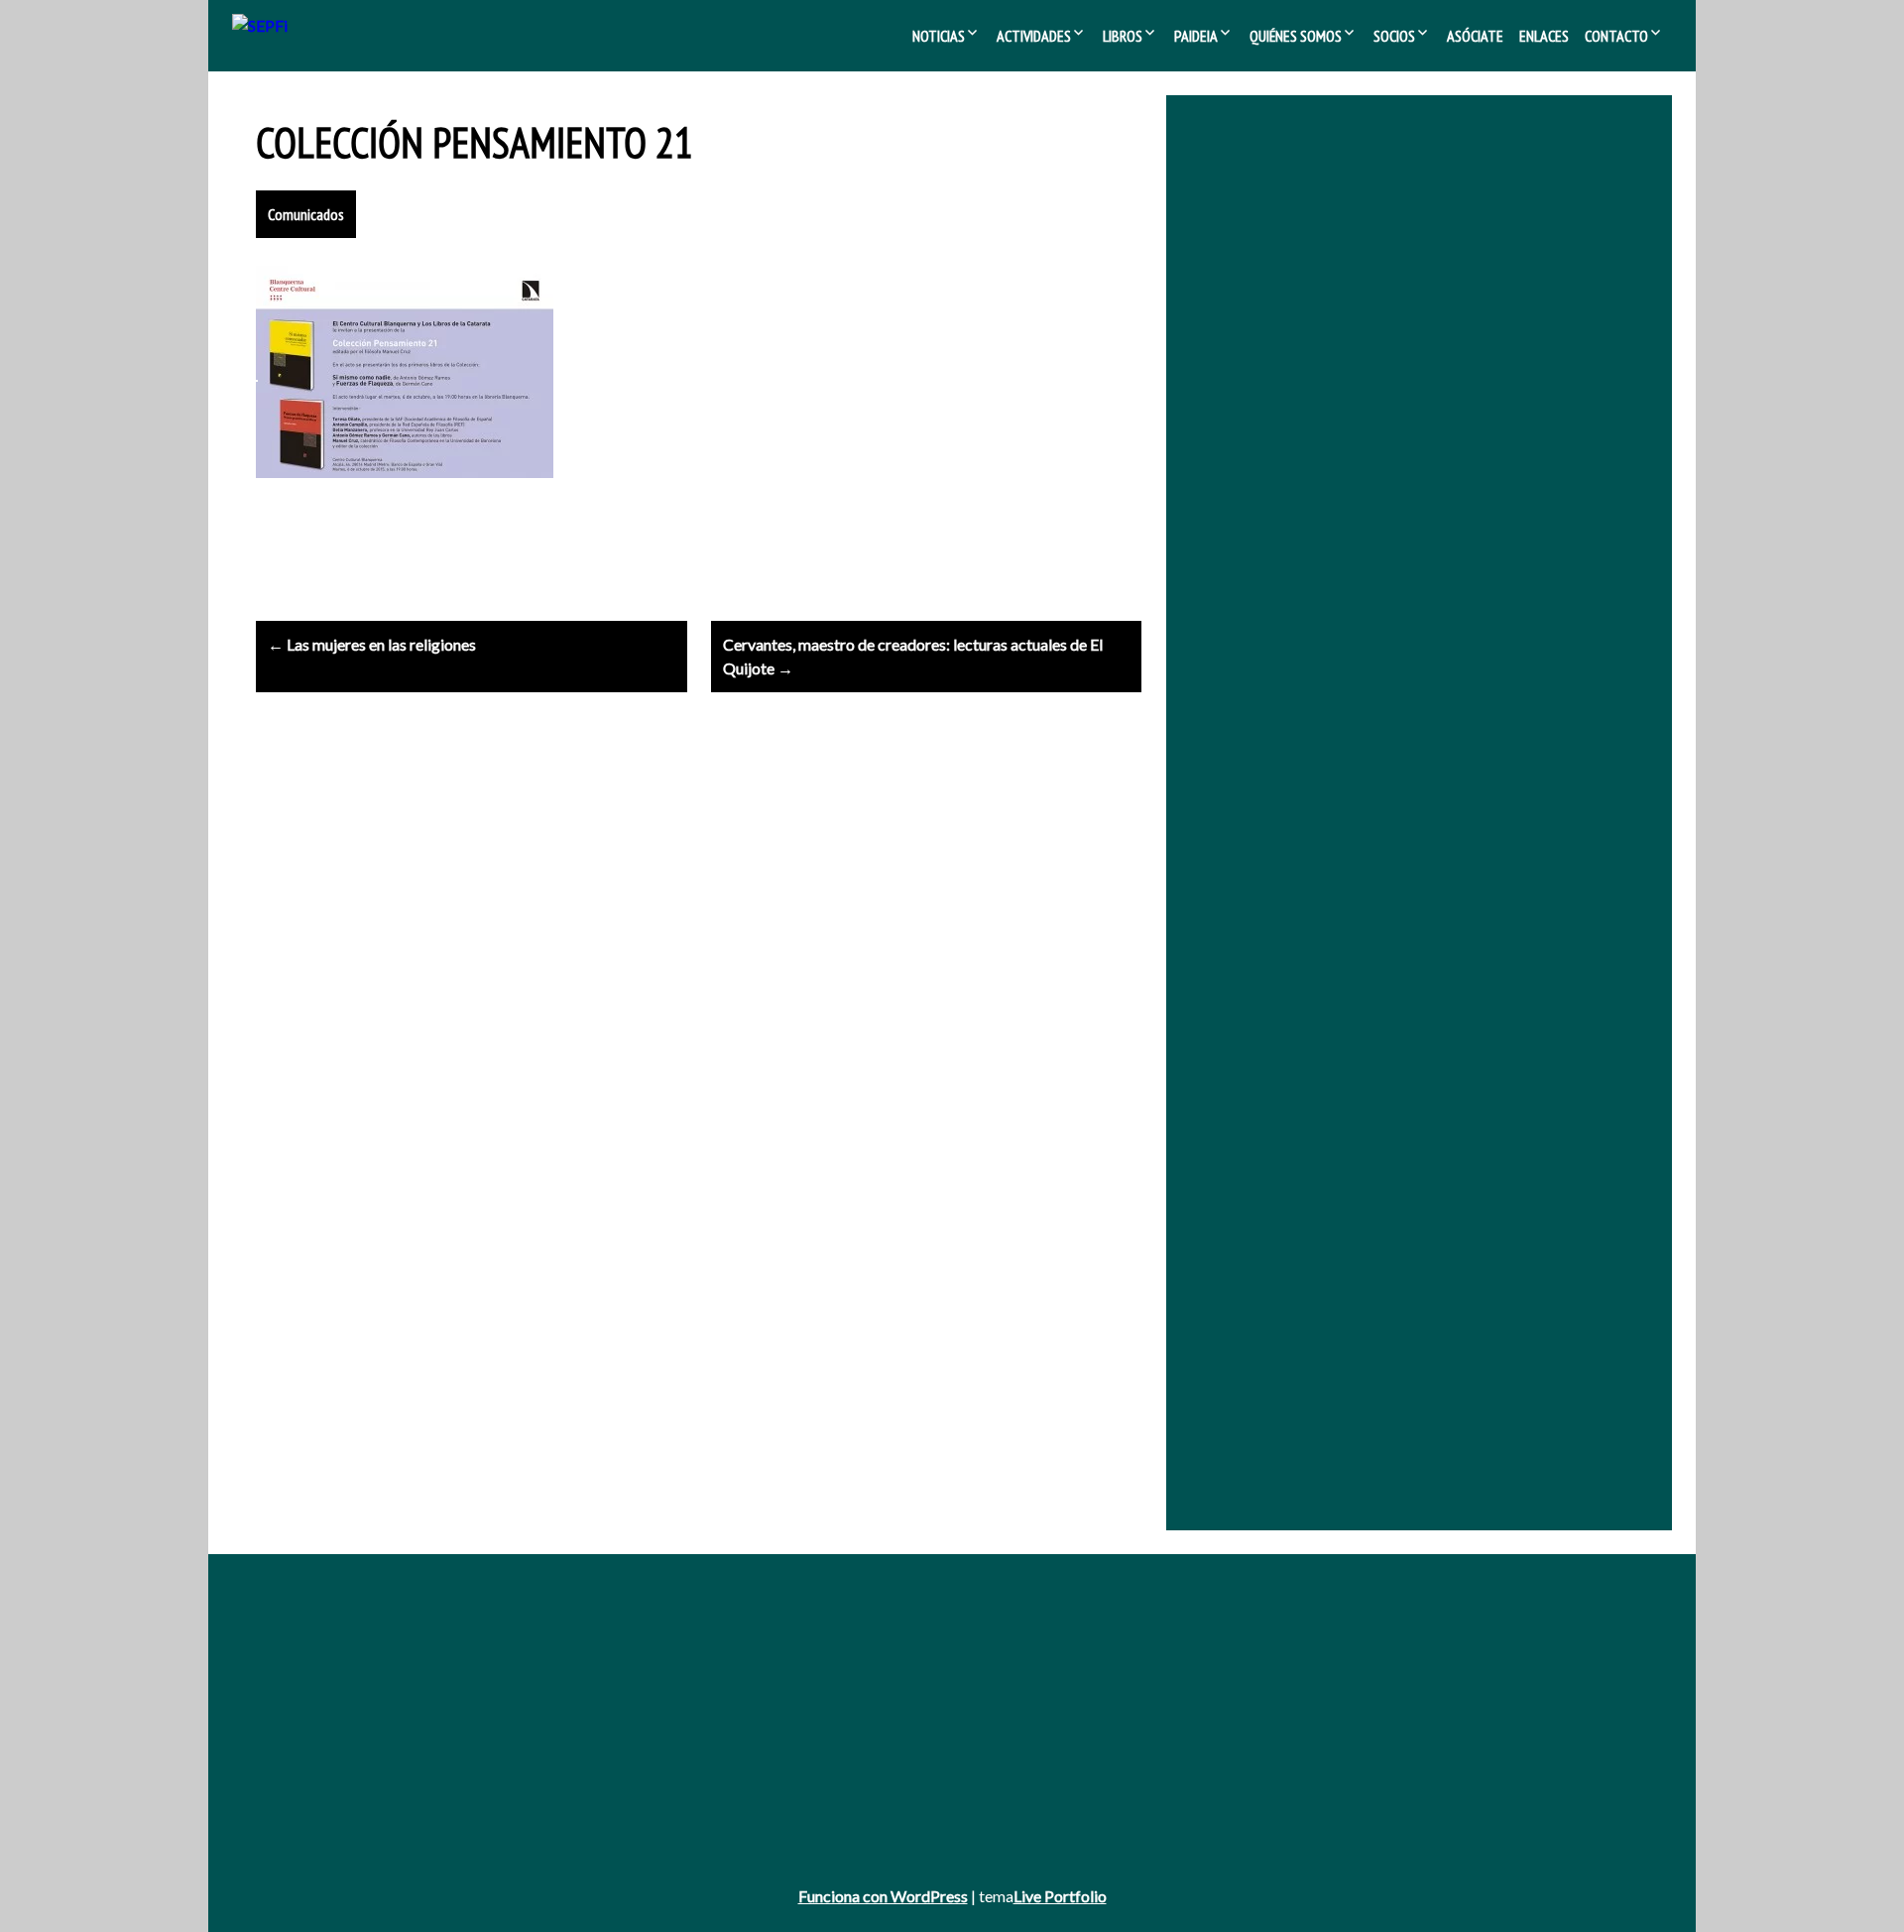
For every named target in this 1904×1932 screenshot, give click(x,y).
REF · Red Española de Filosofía (1424, 371)
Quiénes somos (1296, 36)
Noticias (939, 36)
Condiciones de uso (317, 1800)
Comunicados (306, 214)
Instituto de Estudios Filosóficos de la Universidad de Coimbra (1406, 491)
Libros (1123, 36)
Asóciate (1475, 36)
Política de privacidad (321, 1773)
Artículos (772, 1718)
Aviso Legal (291, 1745)
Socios (1394, 36)
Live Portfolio (1060, 1896)
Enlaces (1544, 36)
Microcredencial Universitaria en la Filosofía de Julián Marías (1395, 518)
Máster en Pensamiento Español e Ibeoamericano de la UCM (1399, 545)
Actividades (1034, 36)
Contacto (1616, 36)
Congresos (778, 1690)
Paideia (1196, 36)
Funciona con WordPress (883, 1896)
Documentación (1281, 1664)
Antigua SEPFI (300, 1664)
